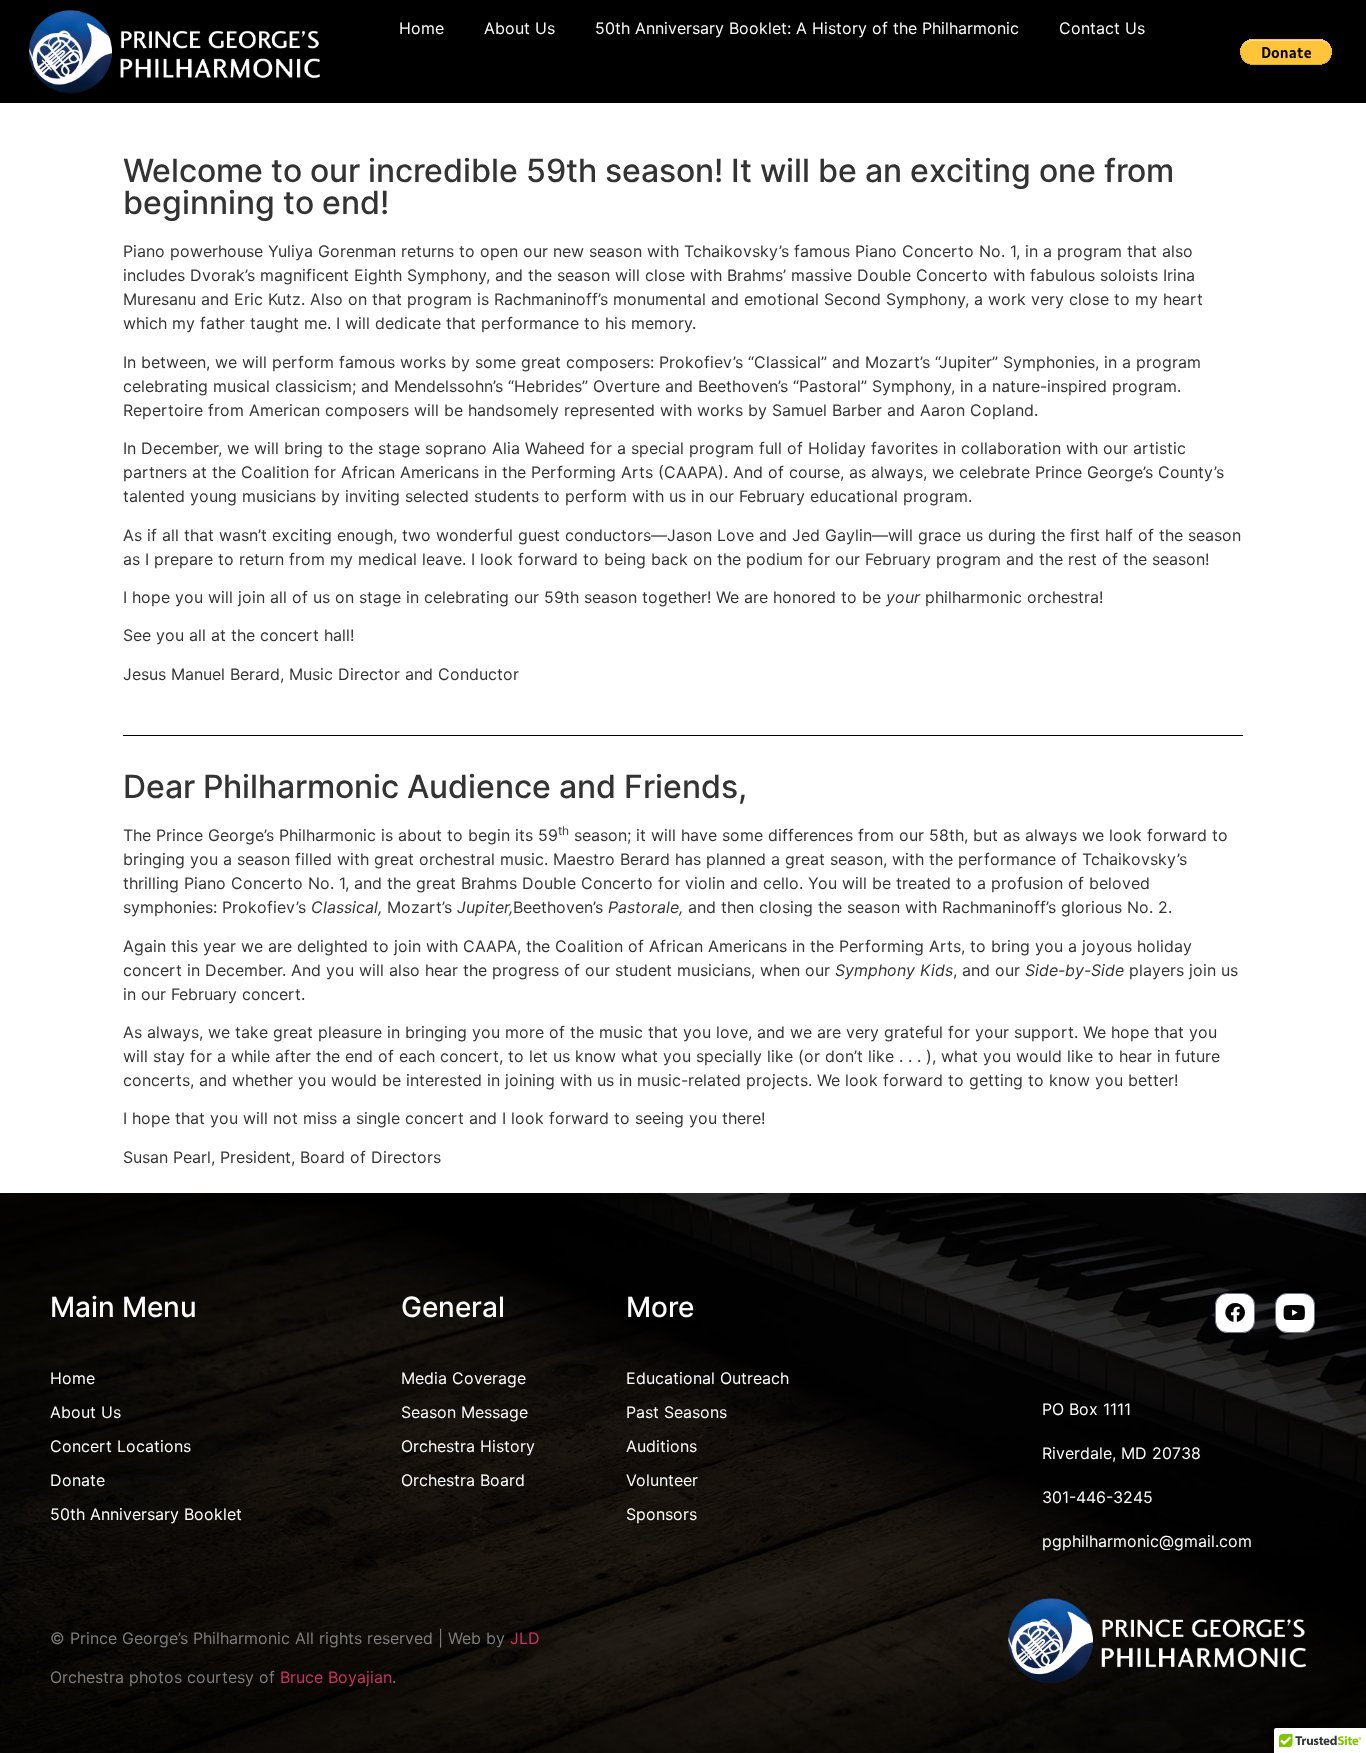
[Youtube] (1295, 1313)
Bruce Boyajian (336, 1677)
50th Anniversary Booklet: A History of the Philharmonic (807, 28)
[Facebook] (1235, 1313)
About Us (519, 28)
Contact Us (1102, 28)
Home (421, 28)
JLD (525, 1638)
